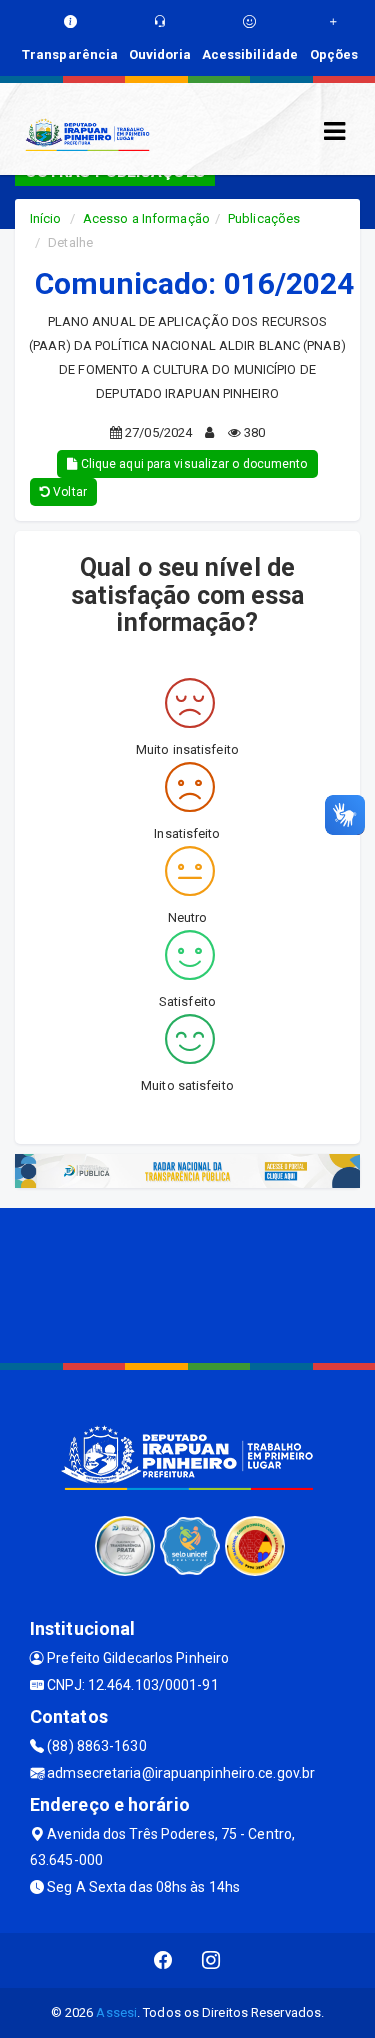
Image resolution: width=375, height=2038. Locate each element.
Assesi (116, 2012)
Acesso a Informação (146, 218)
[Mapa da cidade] (187, 1283)
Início (46, 218)
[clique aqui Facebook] (163, 1960)
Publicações (264, 218)
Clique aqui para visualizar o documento (193, 464)
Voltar (68, 492)
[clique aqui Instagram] (211, 1960)
